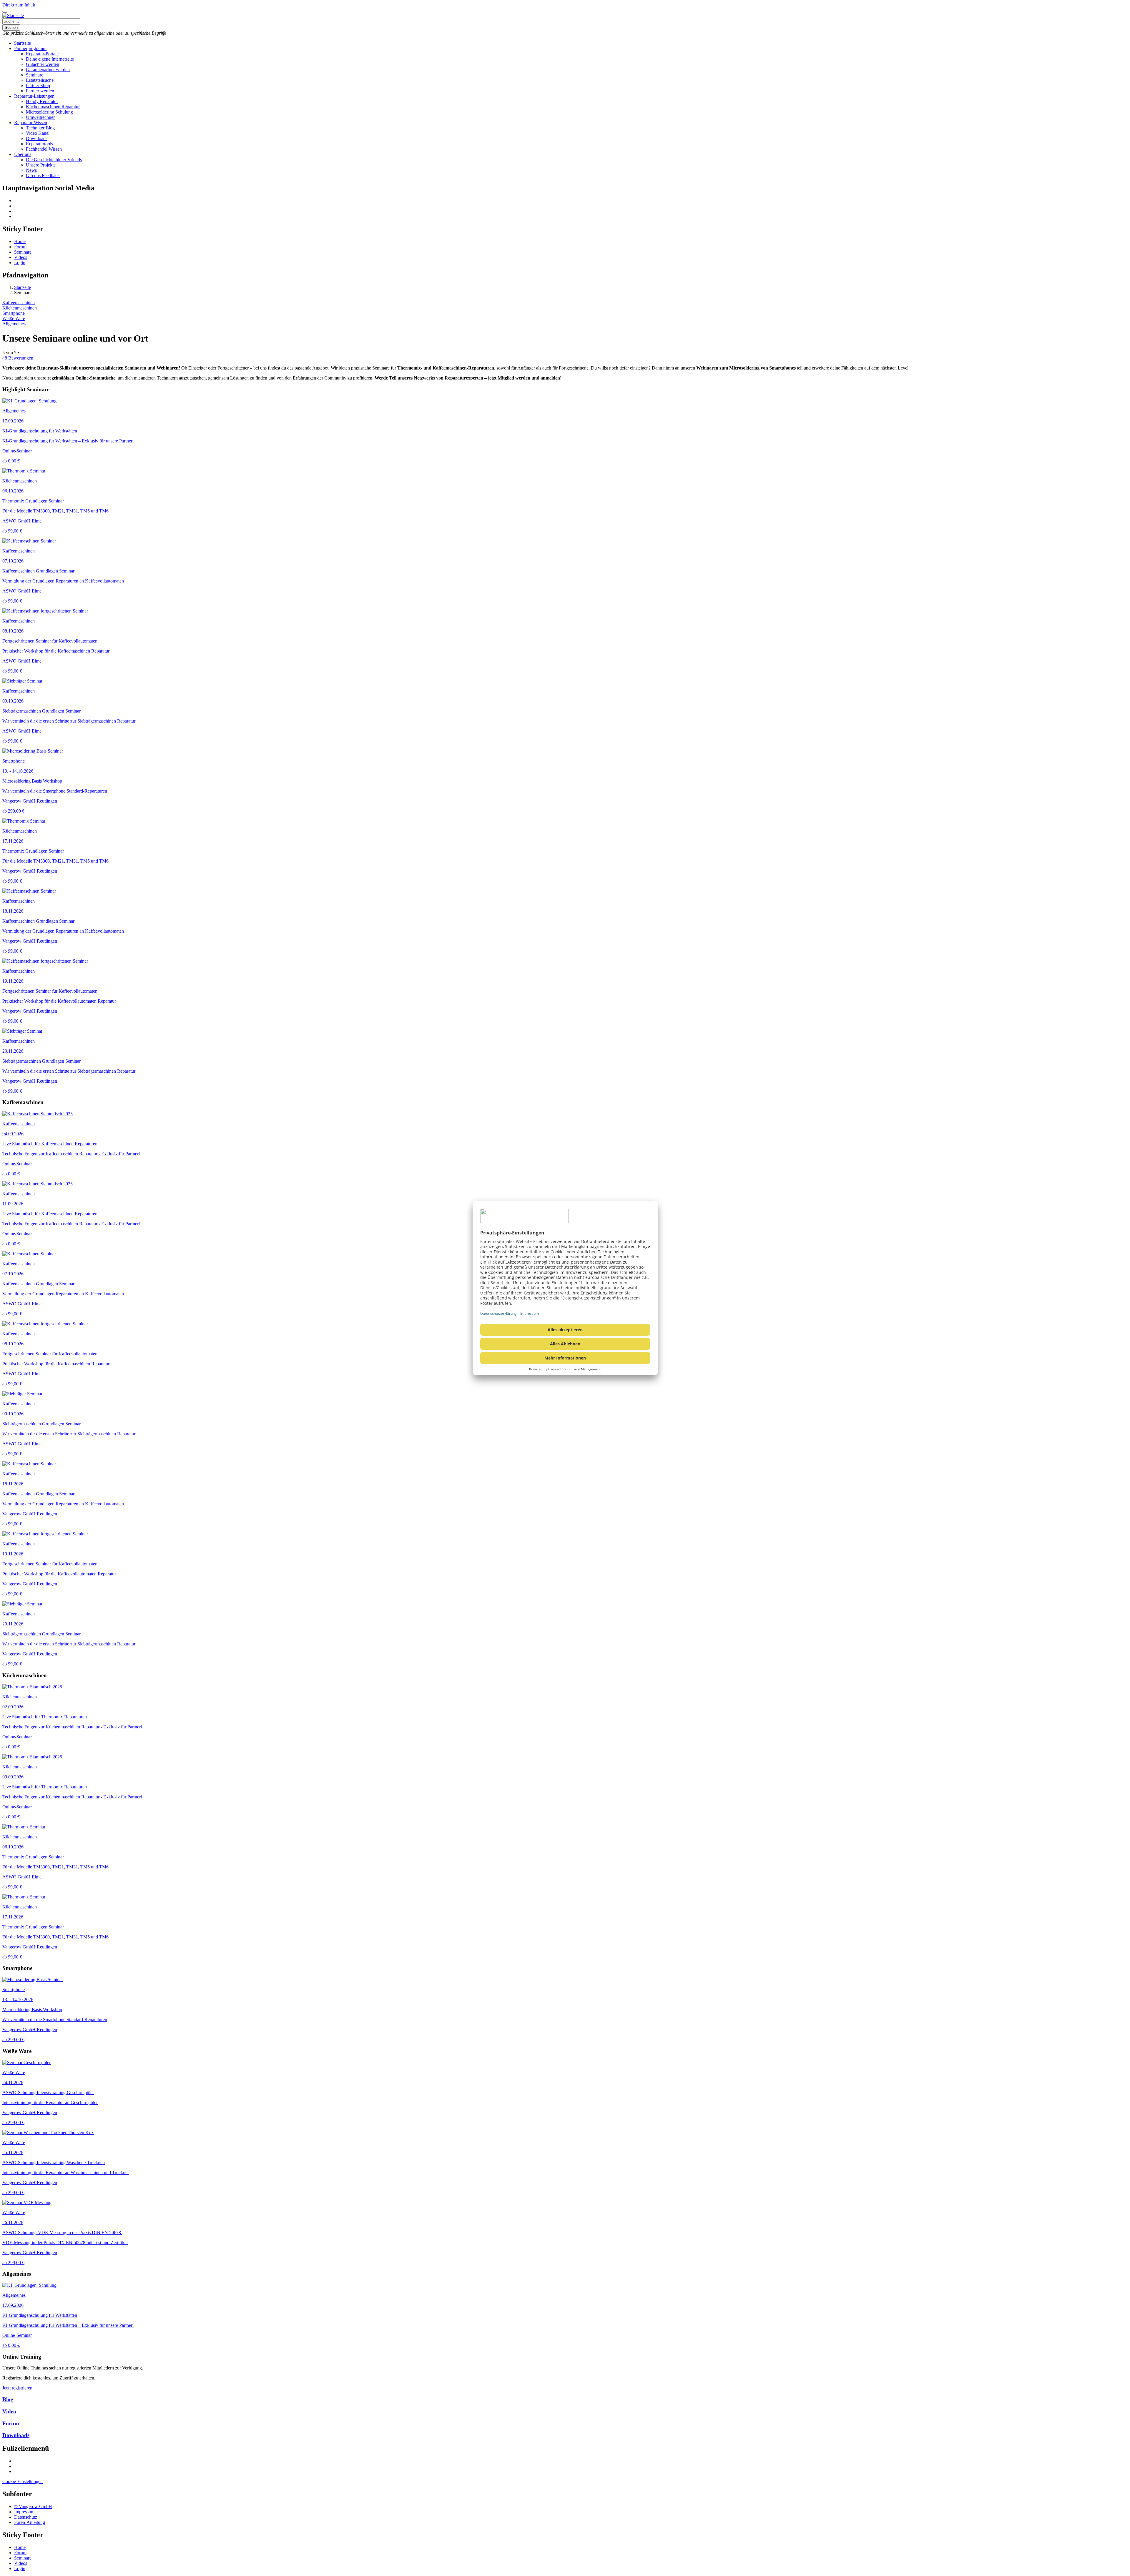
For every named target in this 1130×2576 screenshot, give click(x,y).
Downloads (37, 138)
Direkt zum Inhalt (19, 5)
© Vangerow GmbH (33, 2506)
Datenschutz (26, 2517)
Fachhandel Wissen (44, 149)
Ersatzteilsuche (40, 80)
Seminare (35, 75)
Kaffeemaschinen (19, 303)
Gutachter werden (43, 64)
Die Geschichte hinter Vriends (54, 160)
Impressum (24, 2512)
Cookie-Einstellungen (23, 2481)
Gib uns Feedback (43, 175)
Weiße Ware (14, 318)
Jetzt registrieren (17, 2388)
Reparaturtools (39, 144)
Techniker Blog (40, 128)
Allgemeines (14, 324)
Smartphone (14, 313)
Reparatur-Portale (42, 54)
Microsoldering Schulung (49, 112)
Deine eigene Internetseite (50, 59)
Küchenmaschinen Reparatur (53, 107)
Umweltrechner (40, 117)
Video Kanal (38, 133)
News (31, 170)
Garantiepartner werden (48, 70)
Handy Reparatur (42, 101)
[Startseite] (13, 15)
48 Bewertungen (18, 358)
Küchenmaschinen (20, 308)
